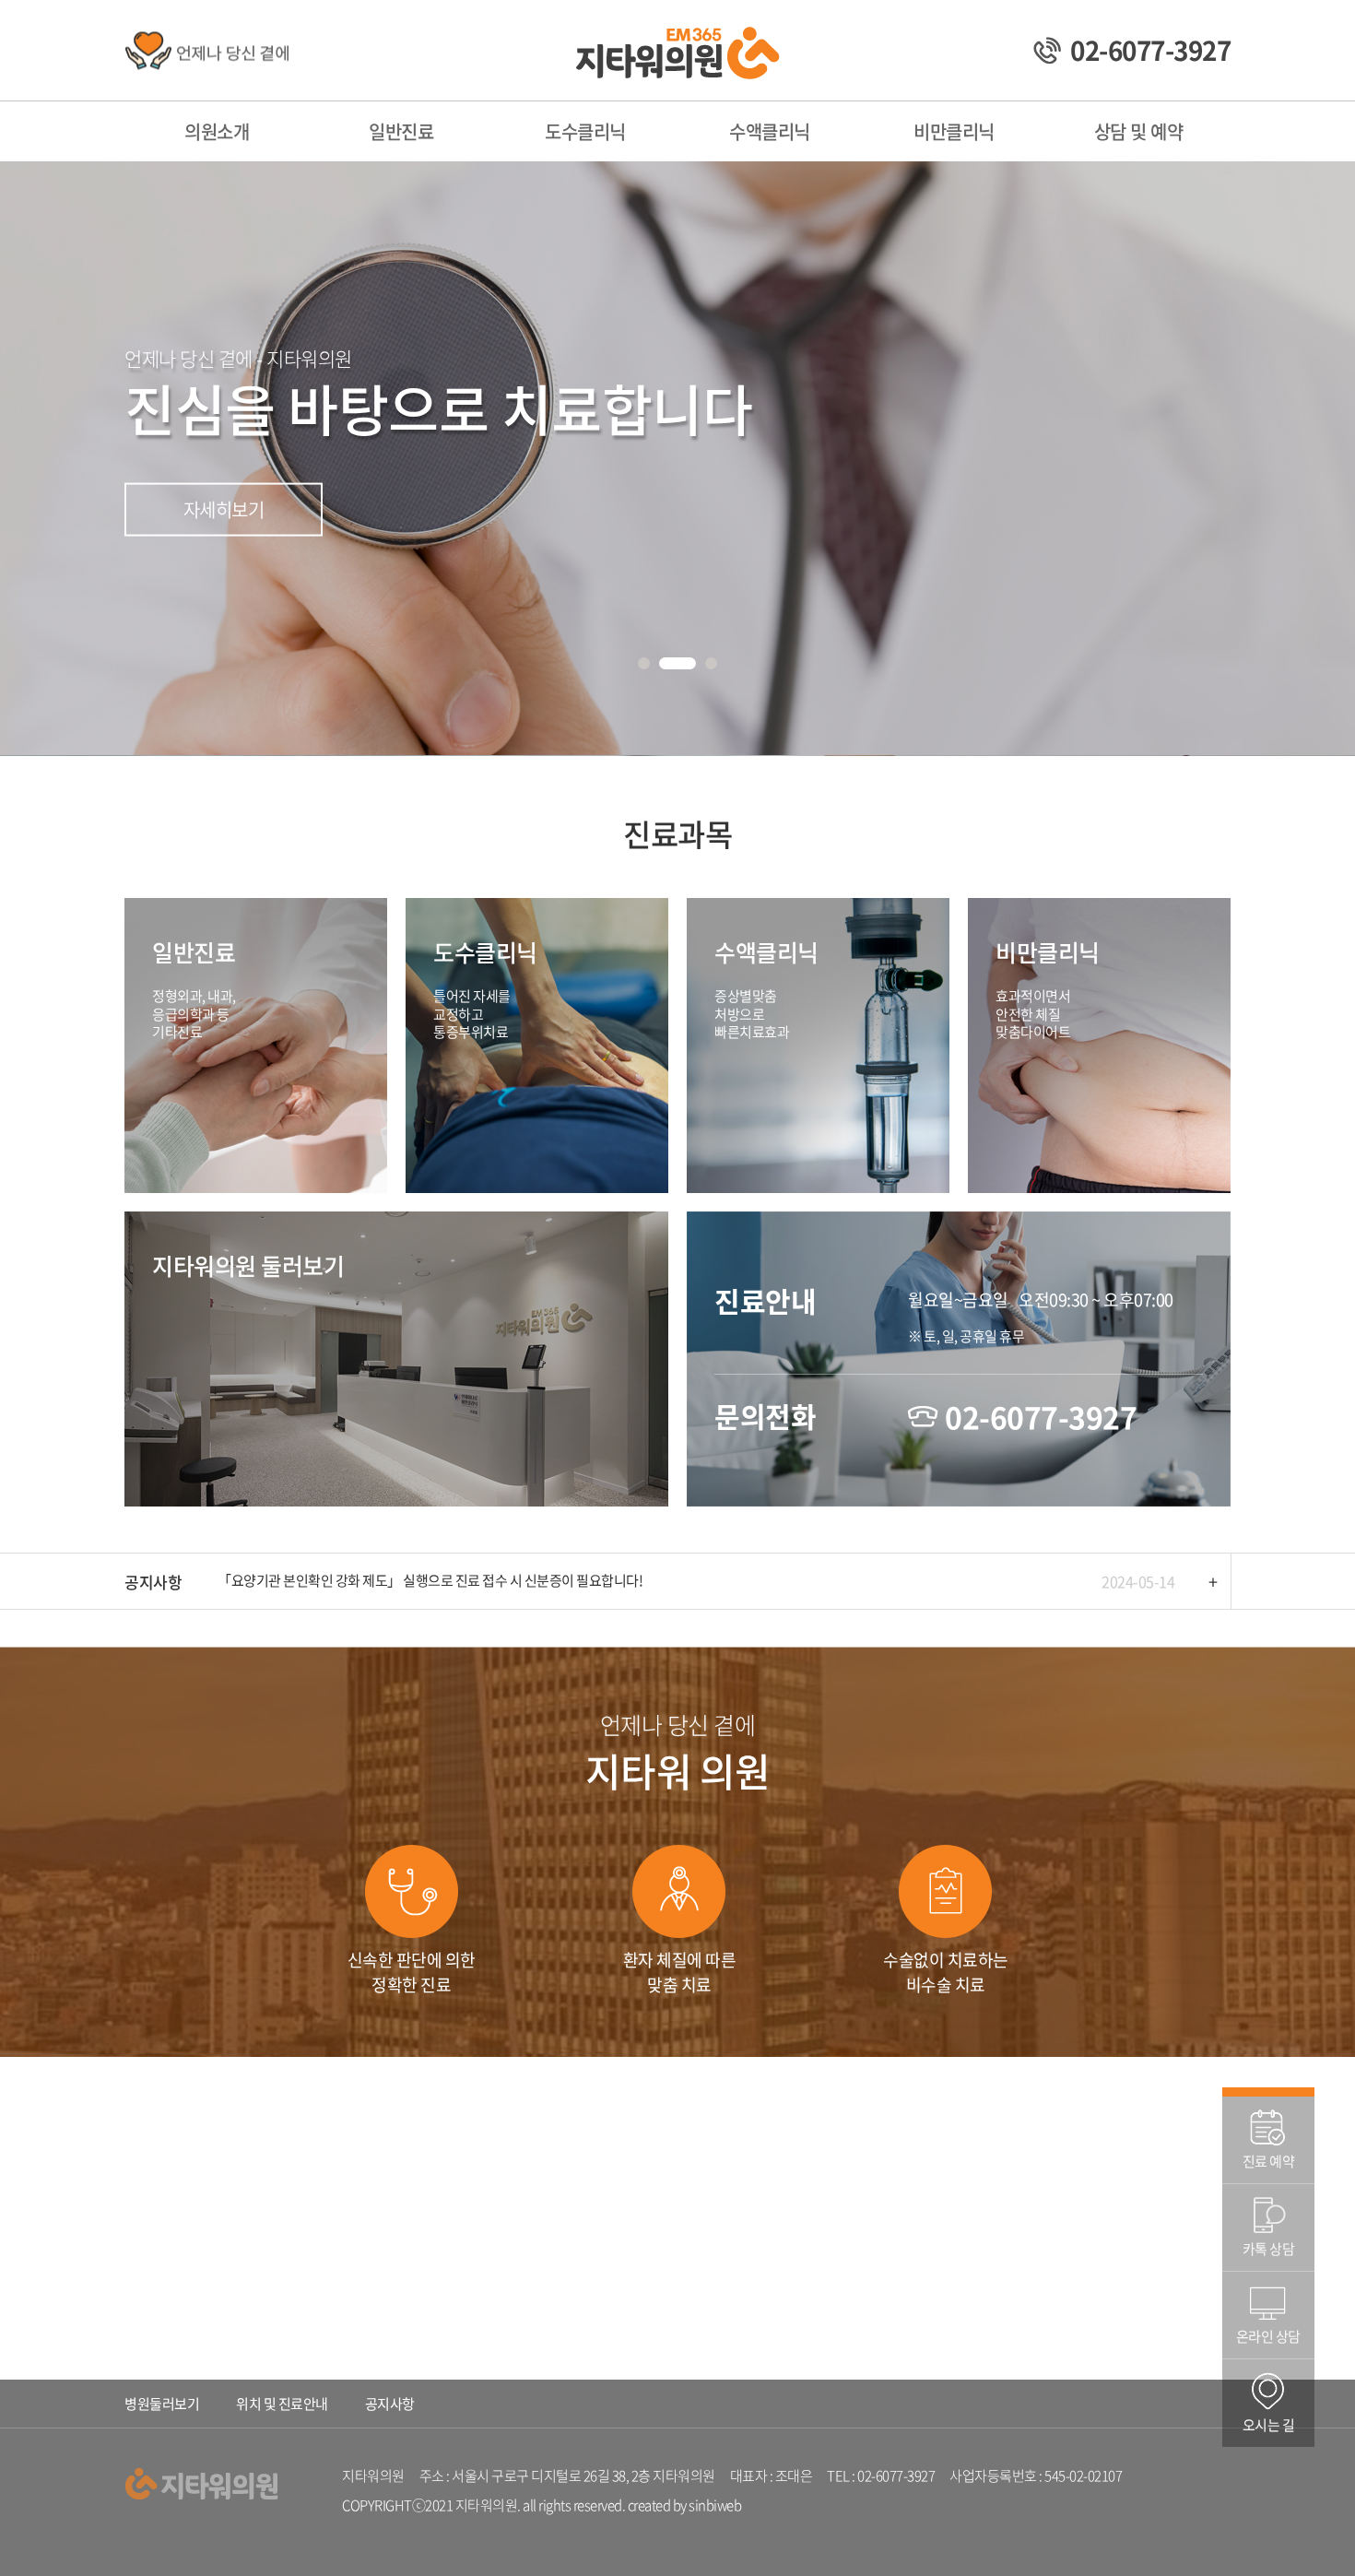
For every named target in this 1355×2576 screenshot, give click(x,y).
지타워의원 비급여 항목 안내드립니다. (322, 1580)
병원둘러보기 (162, 2404)
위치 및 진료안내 (282, 2404)
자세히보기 (224, 518)
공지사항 (390, 2404)
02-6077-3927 (1041, 1417)
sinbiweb (715, 2505)
